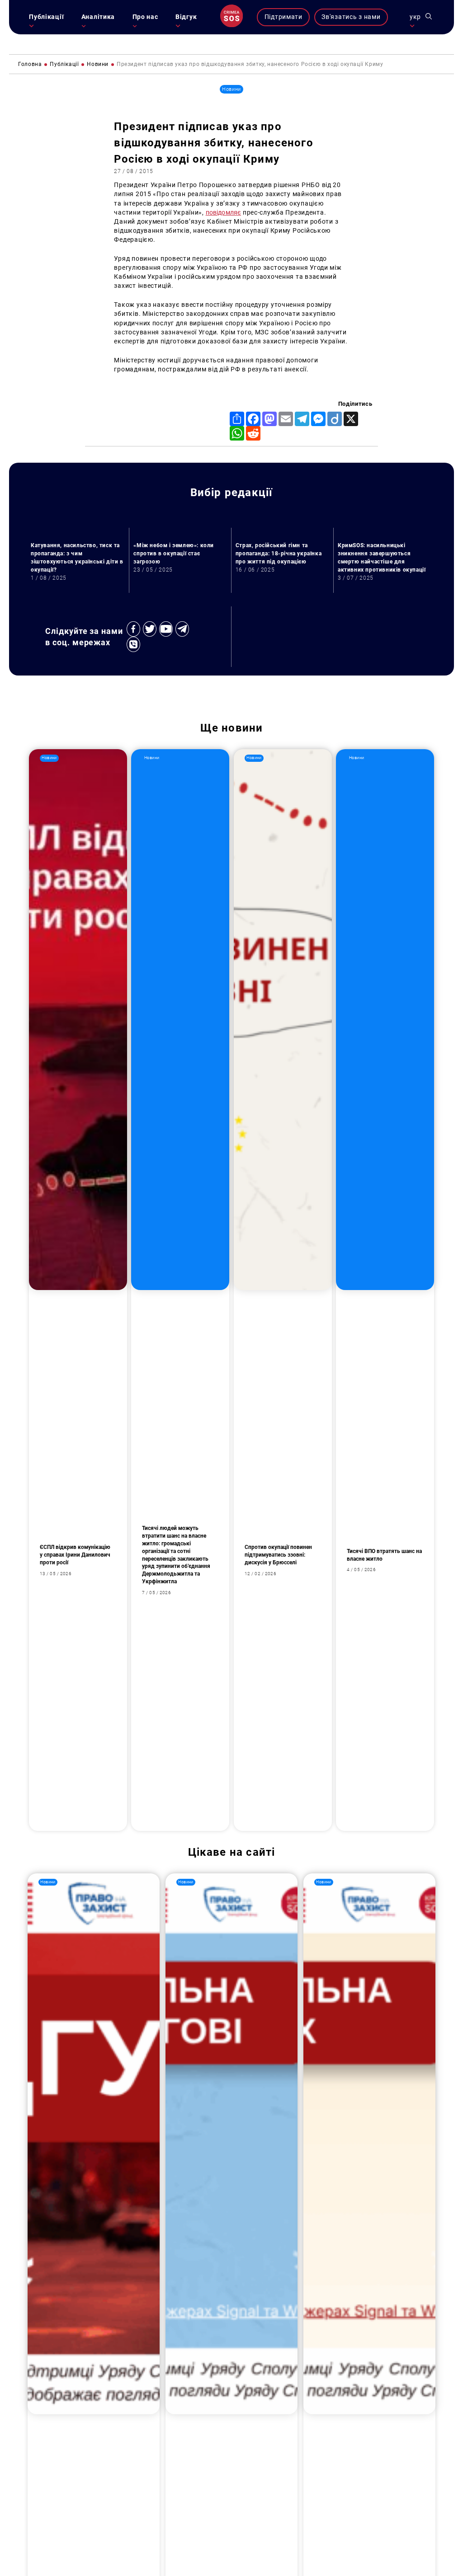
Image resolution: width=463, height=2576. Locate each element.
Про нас (145, 17)
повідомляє (223, 213)
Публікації (46, 17)
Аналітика (98, 17)
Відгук (186, 17)
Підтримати (283, 17)
